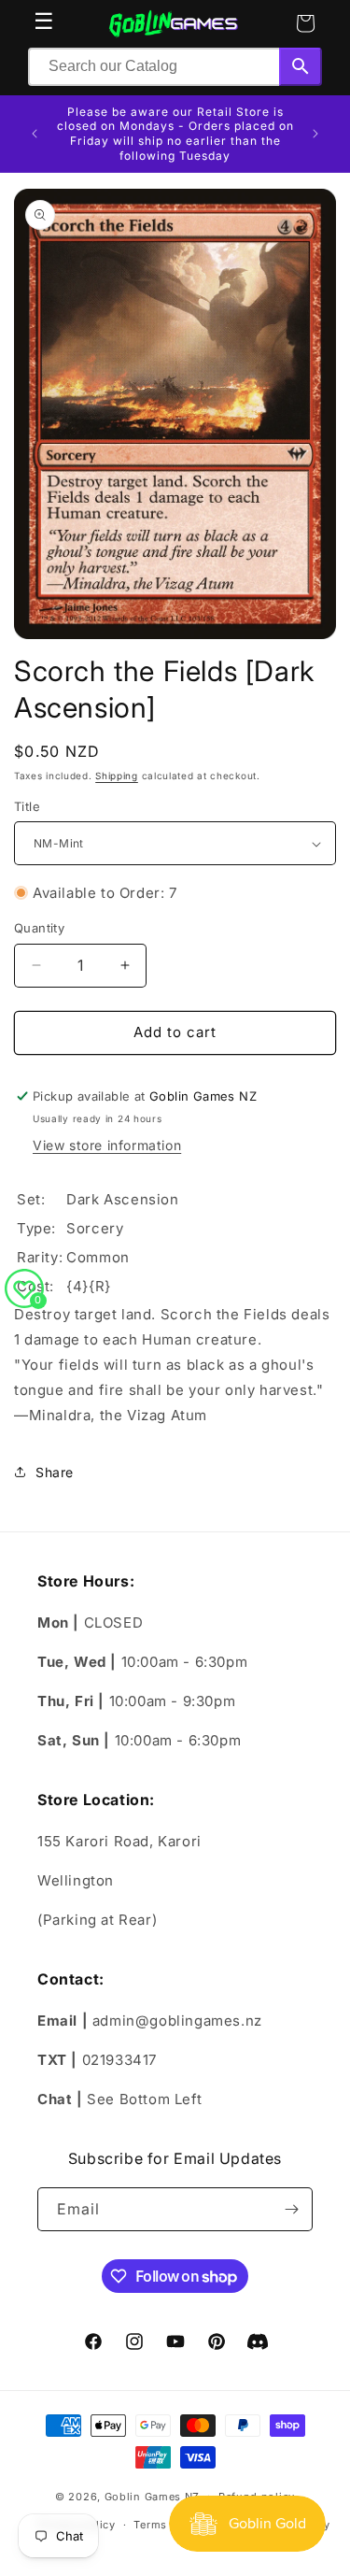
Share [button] (55, 1472)
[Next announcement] (315, 134)
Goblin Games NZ (153, 2496)
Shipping (117, 776)
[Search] (301, 67)
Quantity (39, 928)
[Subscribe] (291, 2209)
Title (27, 806)
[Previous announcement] (35, 134)
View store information (107, 1145)
